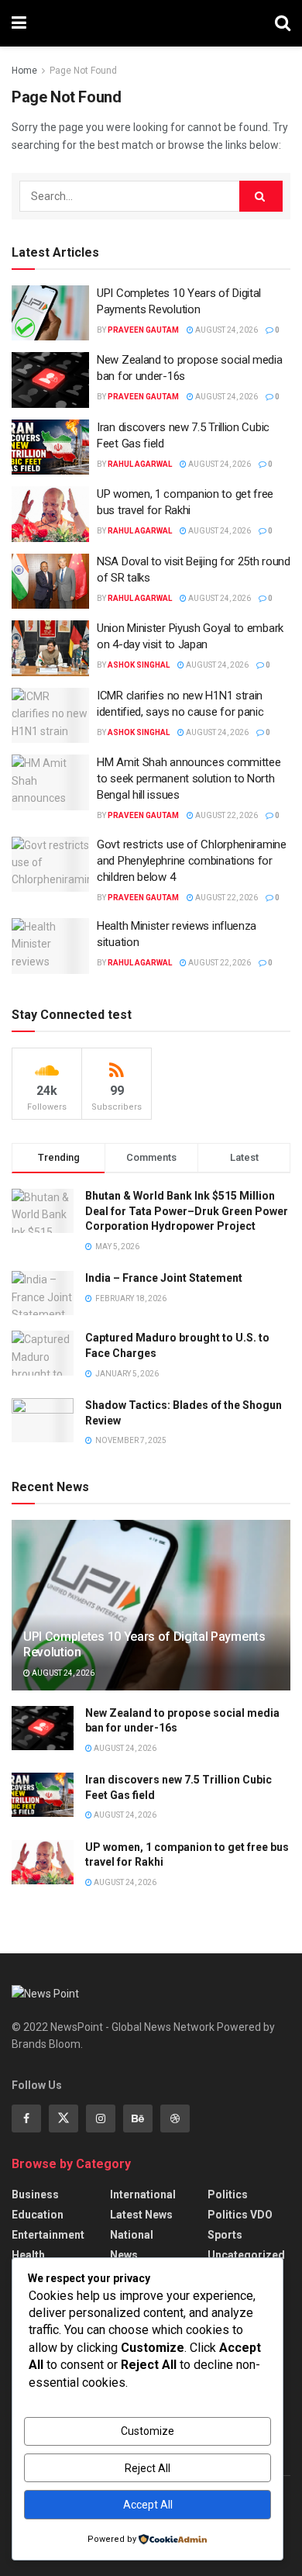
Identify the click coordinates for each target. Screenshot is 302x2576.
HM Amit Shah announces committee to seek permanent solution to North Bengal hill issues (189, 779)
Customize (148, 2431)
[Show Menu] (19, 23)
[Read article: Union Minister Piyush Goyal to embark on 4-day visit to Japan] (50, 648)
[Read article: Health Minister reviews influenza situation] (50, 946)
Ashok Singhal (139, 665)
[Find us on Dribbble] (175, 2118)
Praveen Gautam (143, 330)
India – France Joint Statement (164, 1278)
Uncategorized (246, 2255)
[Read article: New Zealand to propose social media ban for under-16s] (50, 380)
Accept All (148, 2505)
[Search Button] (283, 23)
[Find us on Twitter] (63, 2118)
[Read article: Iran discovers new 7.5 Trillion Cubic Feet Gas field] (50, 447)
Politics (228, 2194)
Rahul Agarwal (140, 464)
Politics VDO (240, 2215)
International (143, 2194)
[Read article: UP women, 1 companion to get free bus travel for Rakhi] (50, 514)
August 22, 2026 (226, 815)
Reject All (148, 2468)
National (132, 2235)
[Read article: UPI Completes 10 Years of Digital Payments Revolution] (50, 313)
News (124, 2255)
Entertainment (48, 2235)
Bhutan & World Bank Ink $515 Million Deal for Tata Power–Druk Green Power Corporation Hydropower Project (187, 1211)
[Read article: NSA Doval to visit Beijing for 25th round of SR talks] (50, 582)
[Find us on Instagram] (101, 2118)
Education (38, 2215)
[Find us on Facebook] (26, 2118)
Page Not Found (83, 71)
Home (24, 71)
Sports (225, 2235)
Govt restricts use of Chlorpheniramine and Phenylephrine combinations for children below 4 (192, 861)
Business (35, 2194)
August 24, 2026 (226, 330)
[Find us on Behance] (138, 2118)
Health (28, 2255)
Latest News (141, 2215)
